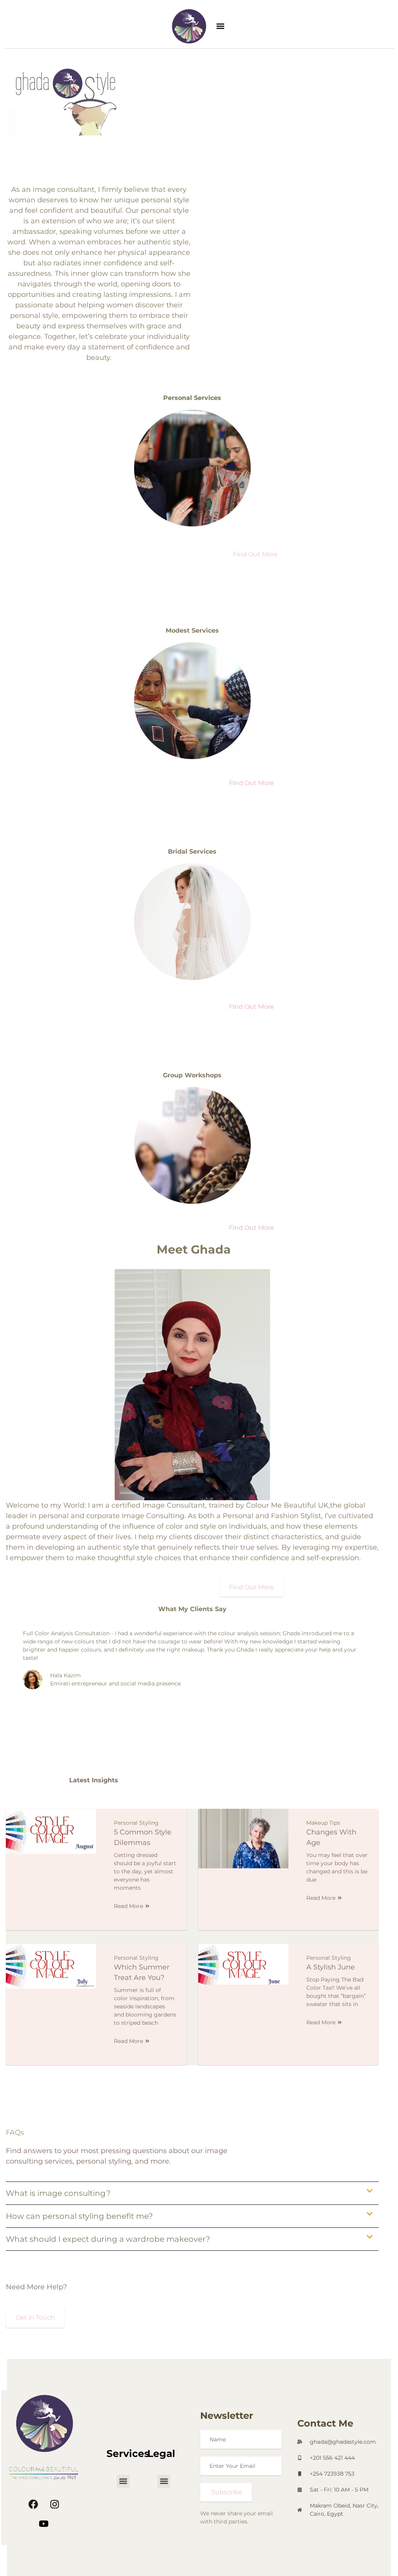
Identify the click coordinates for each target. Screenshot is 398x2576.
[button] (221, 26)
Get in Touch (35, 2317)
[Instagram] (54, 2504)
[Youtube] (44, 2523)
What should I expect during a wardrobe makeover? (108, 2239)
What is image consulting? (58, 2193)
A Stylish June (331, 1967)
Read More (128, 1906)
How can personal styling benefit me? (79, 2216)
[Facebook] (33, 2504)
